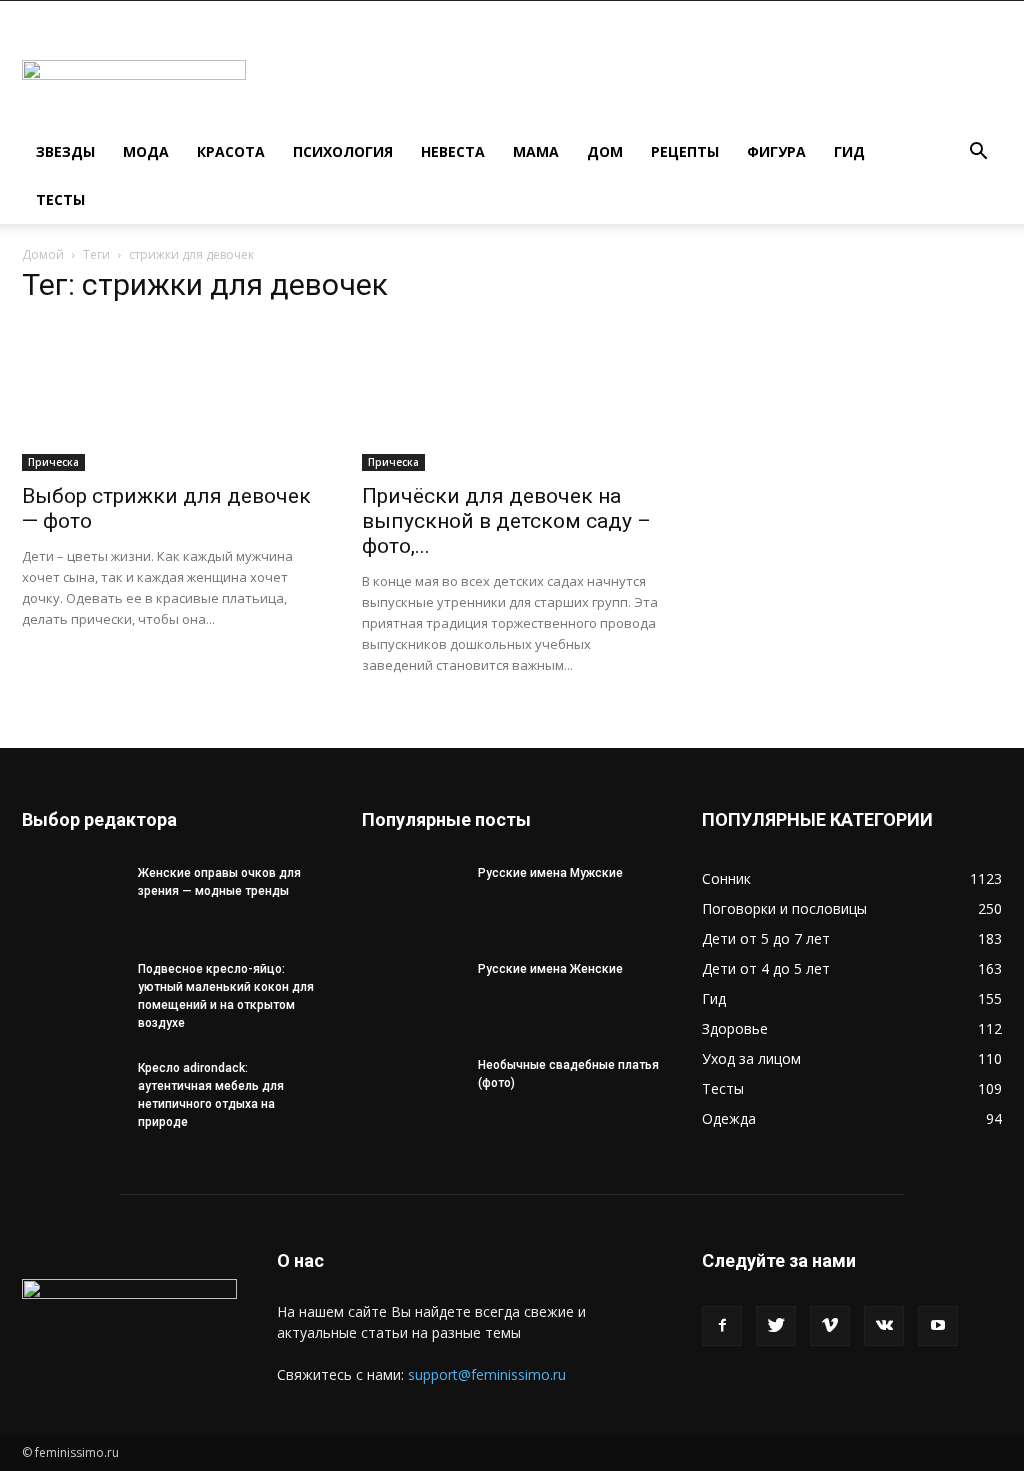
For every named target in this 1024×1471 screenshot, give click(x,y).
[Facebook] (722, 1326)
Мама (536, 151)
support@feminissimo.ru (487, 1374)
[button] (978, 153)
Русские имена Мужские (550, 873)
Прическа (53, 462)
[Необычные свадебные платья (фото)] (412, 1091)
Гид (849, 151)
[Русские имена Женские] (412, 995)
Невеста (453, 151)
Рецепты (685, 151)
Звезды (65, 151)
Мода (146, 151)
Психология (343, 151)
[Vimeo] (830, 1326)
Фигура (776, 151)
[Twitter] (776, 1326)
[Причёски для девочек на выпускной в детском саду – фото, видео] (512, 397)
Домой (43, 254)
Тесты (60, 199)
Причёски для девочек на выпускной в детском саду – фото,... (506, 521)
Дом (605, 151)
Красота (231, 151)
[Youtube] (938, 1326)
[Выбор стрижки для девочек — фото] (172, 397)
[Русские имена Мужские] (412, 899)
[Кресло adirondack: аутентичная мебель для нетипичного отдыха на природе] (72, 1094)
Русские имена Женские (550, 969)
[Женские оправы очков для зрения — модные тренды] (72, 899)
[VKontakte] (884, 1326)
